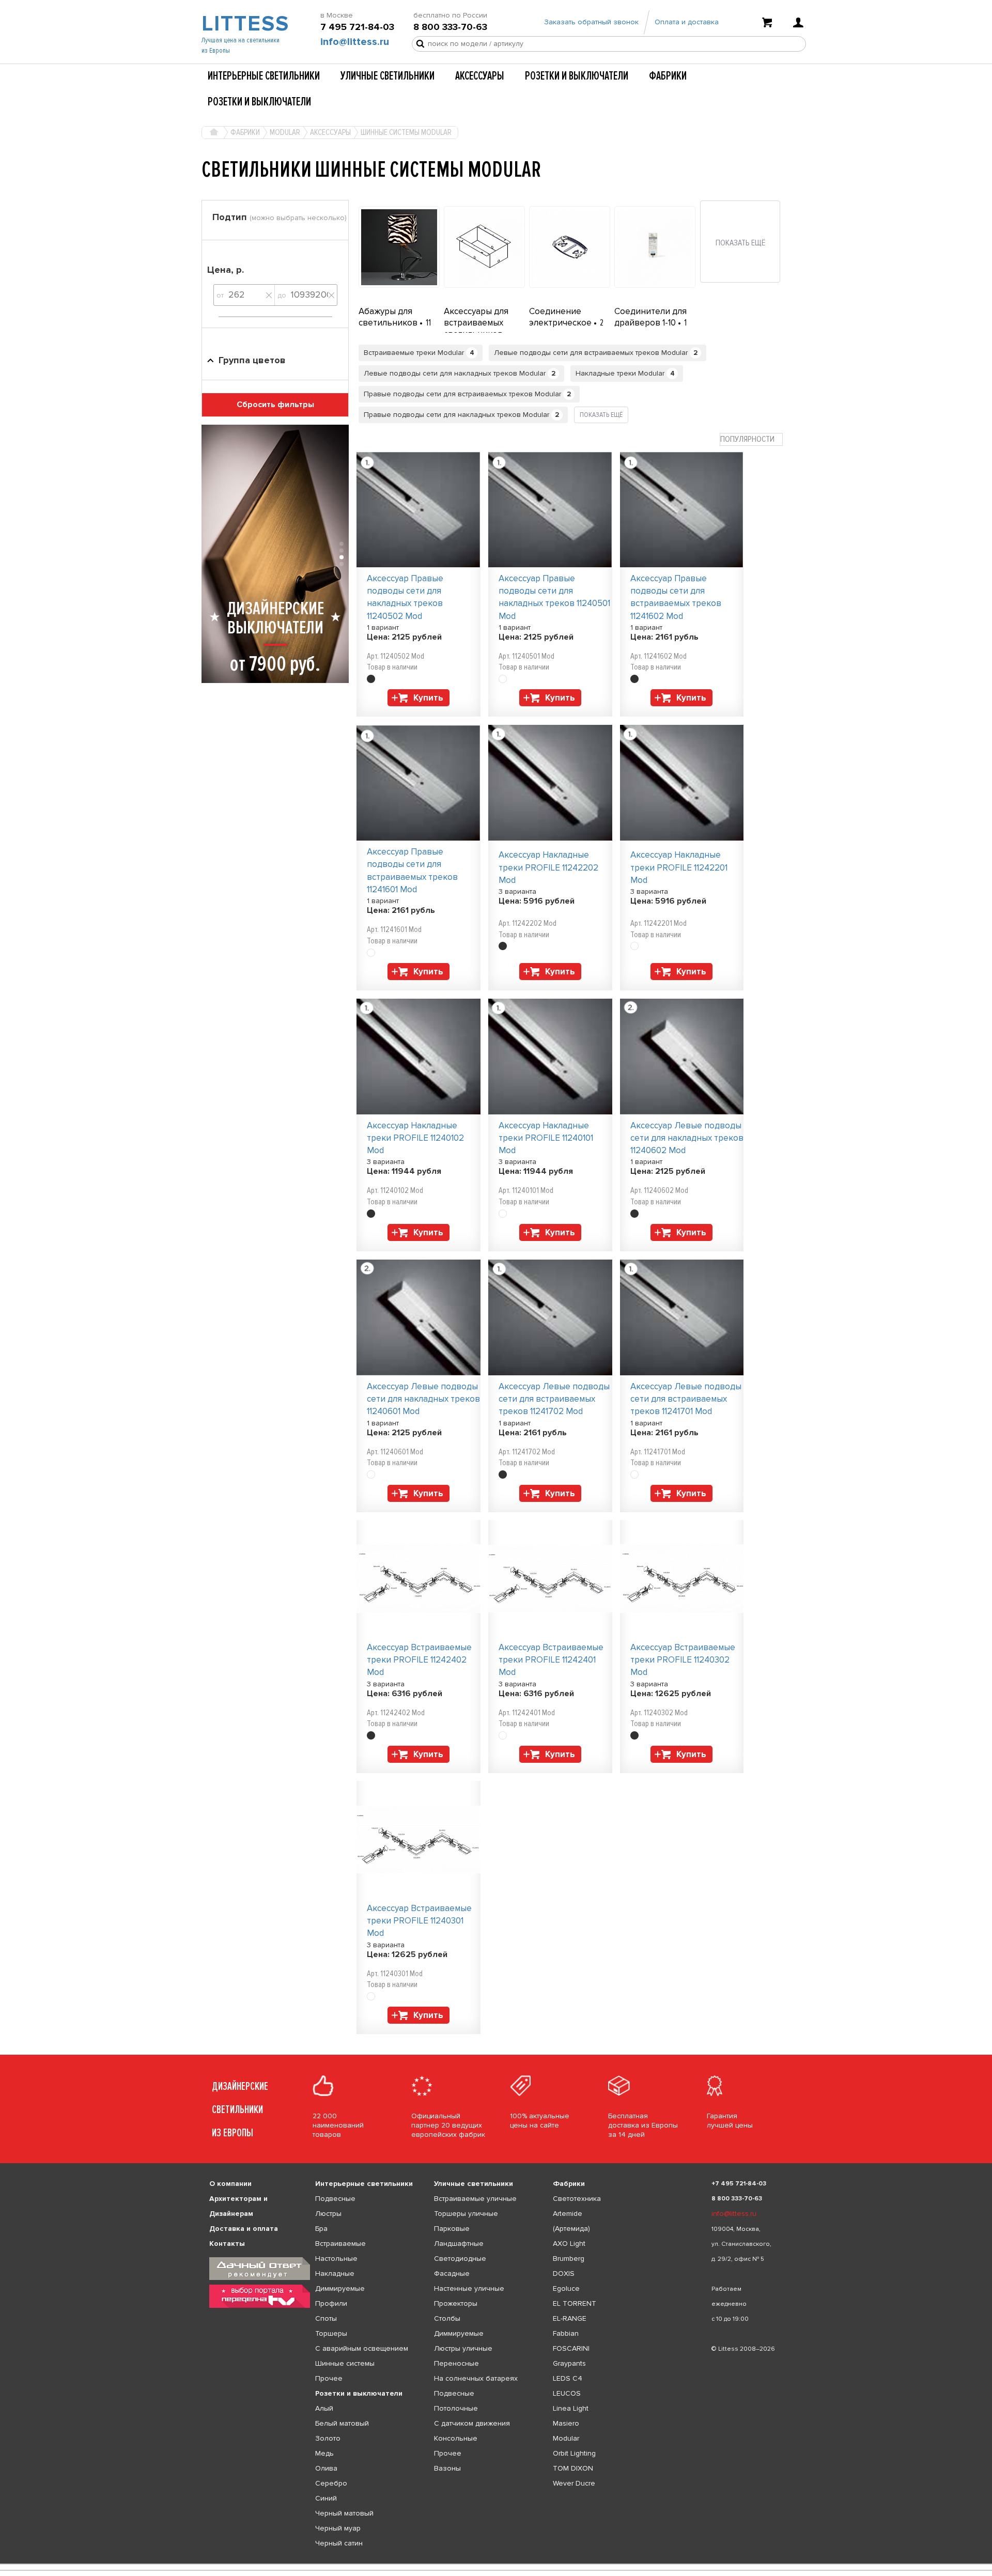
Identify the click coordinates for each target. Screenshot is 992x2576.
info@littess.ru (355, 42)
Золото (328, 2438)
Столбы (447, 2318)
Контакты (227, 2244)
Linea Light (571, 2408)
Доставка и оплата (244, 2229)
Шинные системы (345, 2363)
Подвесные (335, 2199)
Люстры (328, 2214)
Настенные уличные (469, 2288)
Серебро (331, 2483)
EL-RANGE (570, 2318)
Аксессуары (480, 76)
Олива (326, 2468)
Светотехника (577, 2199)
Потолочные (456, 2408)
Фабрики (668, 76)
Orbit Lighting (574, 2453)
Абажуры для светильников (389, 317)
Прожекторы (456, 2303)
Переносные (456, 2363)
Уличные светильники (388, 76)
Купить (428, 698)
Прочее (329, 2378)
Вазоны (447, 2468)
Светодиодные (460, 2259)
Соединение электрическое (561, 317)
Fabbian (566, 2333)
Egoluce (566, 2288)
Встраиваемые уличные (475, 2199)
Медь (324, 2453)
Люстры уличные (463, 2348)
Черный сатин (339, 2543)
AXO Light (569, 2244)
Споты (326, 2318)
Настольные (336, 2259)
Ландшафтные (459, 2244)
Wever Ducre (574, 2483)
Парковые (452, 2229)
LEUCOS (567, 2393)
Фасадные (452, 2274)
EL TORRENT (575, 2303)
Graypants (569, 2363)
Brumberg (569, 2259)
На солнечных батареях (476, 2378)
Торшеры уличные (466, 2214)
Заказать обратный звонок (591, 22)
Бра (321, 2229)
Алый (324, 2408)
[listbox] (496, 2564)
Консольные (456, 2438)
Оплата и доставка (687, 22)
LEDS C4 (568, 2378)
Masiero (566, 2423)
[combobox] (751, 439)
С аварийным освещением (362, 2348)
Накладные (335, 2274)
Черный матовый (344, 2513)
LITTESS (244, 24)
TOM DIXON (573, 2468)
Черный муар (338, 2528)
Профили (331, 2303)
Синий (326, 2498)
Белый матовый (342, 2423)
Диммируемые (340, 2288)
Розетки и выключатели (577, 76)
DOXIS (564, 2274)
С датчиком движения (472, 2423)
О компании (230, 2184)
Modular (566, 2438)
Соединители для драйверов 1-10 (650, 317)
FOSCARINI (571, 2348)
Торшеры (331, 2333)
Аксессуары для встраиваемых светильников (476, 323)
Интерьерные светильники (264, 76)
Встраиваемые (340, 2244)
